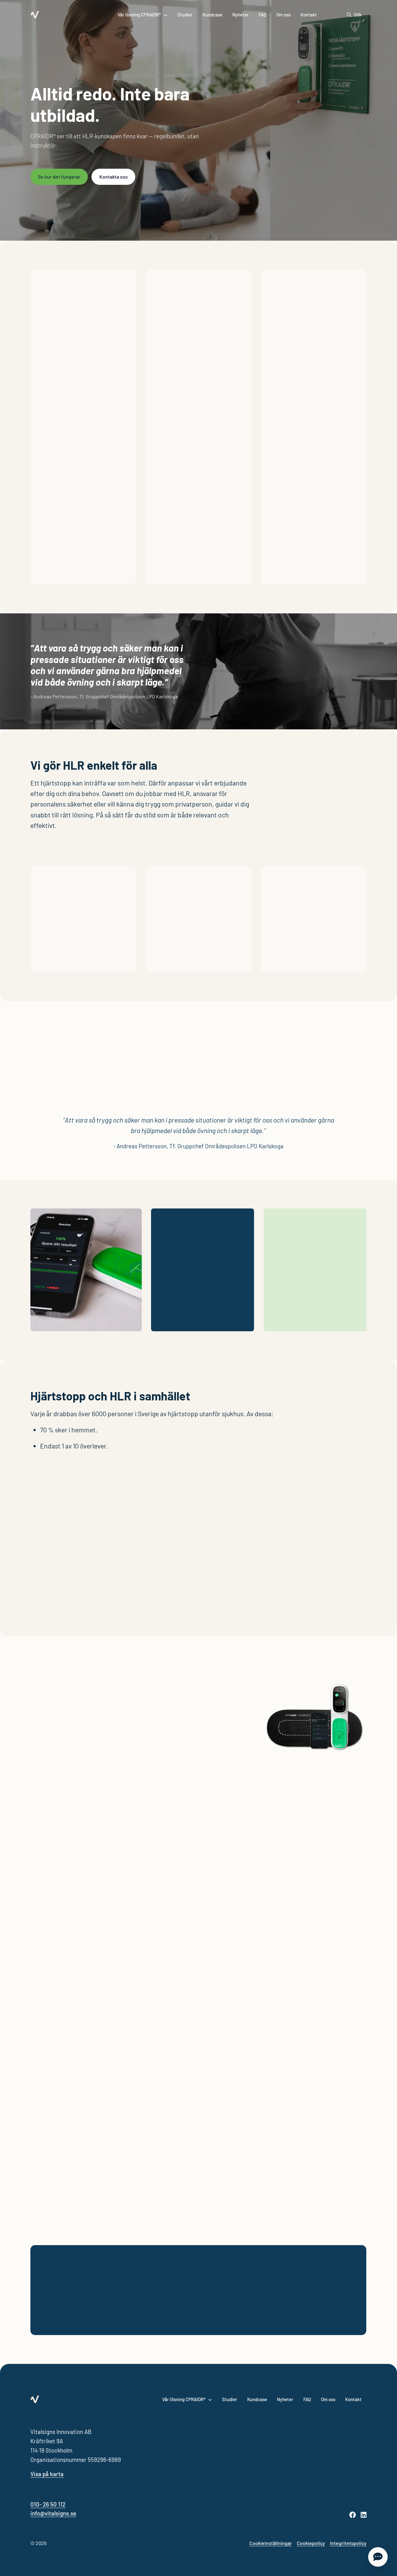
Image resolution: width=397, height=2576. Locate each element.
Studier (185, 15)
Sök (358, 15)
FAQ (263, 15)
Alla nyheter (198, 2184)
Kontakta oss (114, 177)
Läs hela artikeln (58, 2141)
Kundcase (212, 15)
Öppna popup (378, 2557)
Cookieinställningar (271, 2543)
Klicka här (56, 957)
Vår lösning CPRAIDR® (139, 15)
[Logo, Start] (35, 15)
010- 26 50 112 (48, 2504)
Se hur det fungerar (59, 177)
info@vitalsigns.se (53, 2513)
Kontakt (309, 15)
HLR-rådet (59, 1489)
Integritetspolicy (348, 2543)
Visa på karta (47, 2474)
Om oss (283, 15)
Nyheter (241, 15)
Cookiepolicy (311, 2543)
